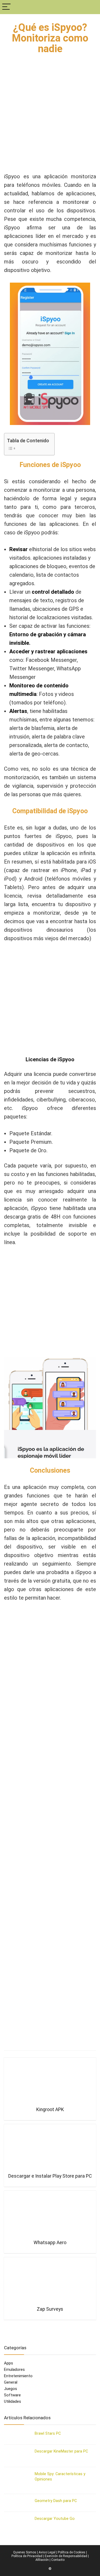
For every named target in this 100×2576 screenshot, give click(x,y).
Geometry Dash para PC (56, 2501)
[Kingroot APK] (50, 2082)
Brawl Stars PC (48, 2433)
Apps (9, 2363)
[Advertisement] (50, 120)
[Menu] (6, 7)
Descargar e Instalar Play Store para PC (50, 2176)
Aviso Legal (47, 2552)
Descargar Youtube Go (55, 2519)
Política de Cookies (72, 2552)
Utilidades (13, 2401)
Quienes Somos (25, 2552)
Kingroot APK (50, 2109)
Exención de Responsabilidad (66, 2556)
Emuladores (14, 2369)
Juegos (11, 2389)
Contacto (58, 2560)
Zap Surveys (50, 2309)
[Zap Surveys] (50, 2281)
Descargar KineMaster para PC (61, 2451)
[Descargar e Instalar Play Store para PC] (50, 2148)
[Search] (92, 7)
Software (12, 2395)
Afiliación (42, 2560)
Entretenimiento (18, 2376)
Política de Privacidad (27, 2556)
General (11, 2382)
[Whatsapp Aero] (50, 2215)
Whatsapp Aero (50, 2243)
